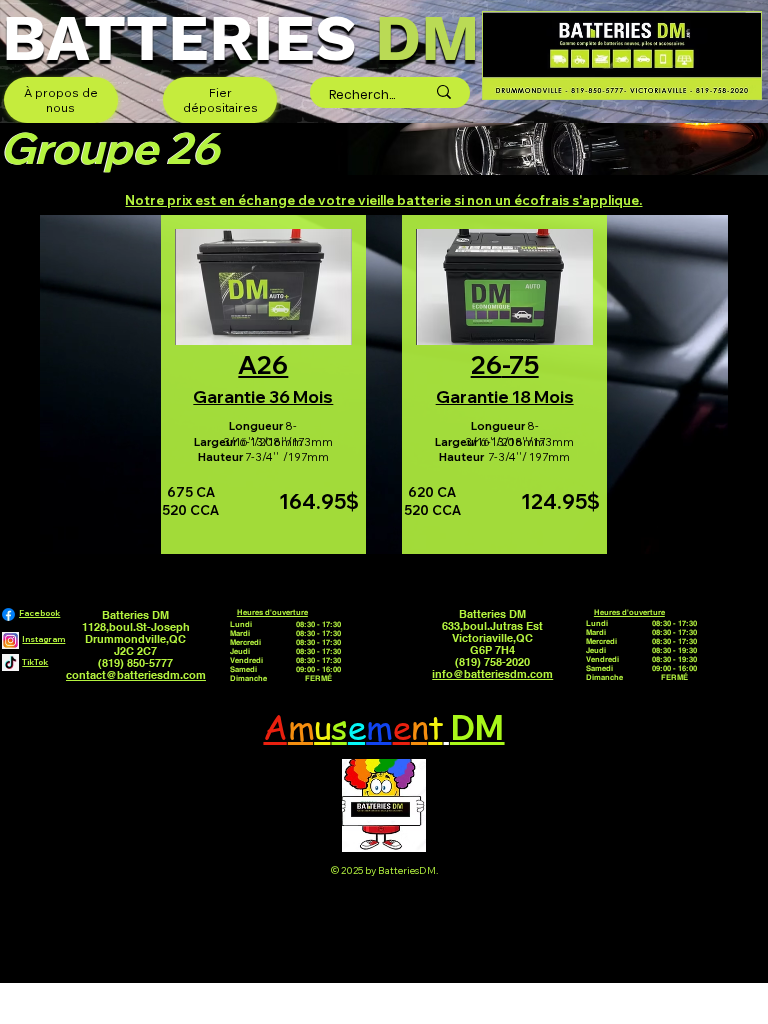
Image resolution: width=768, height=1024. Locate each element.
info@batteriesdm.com (492, 674)
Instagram (43, 639)
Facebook (39, 613)
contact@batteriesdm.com (136, 675)
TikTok (35, 662)
